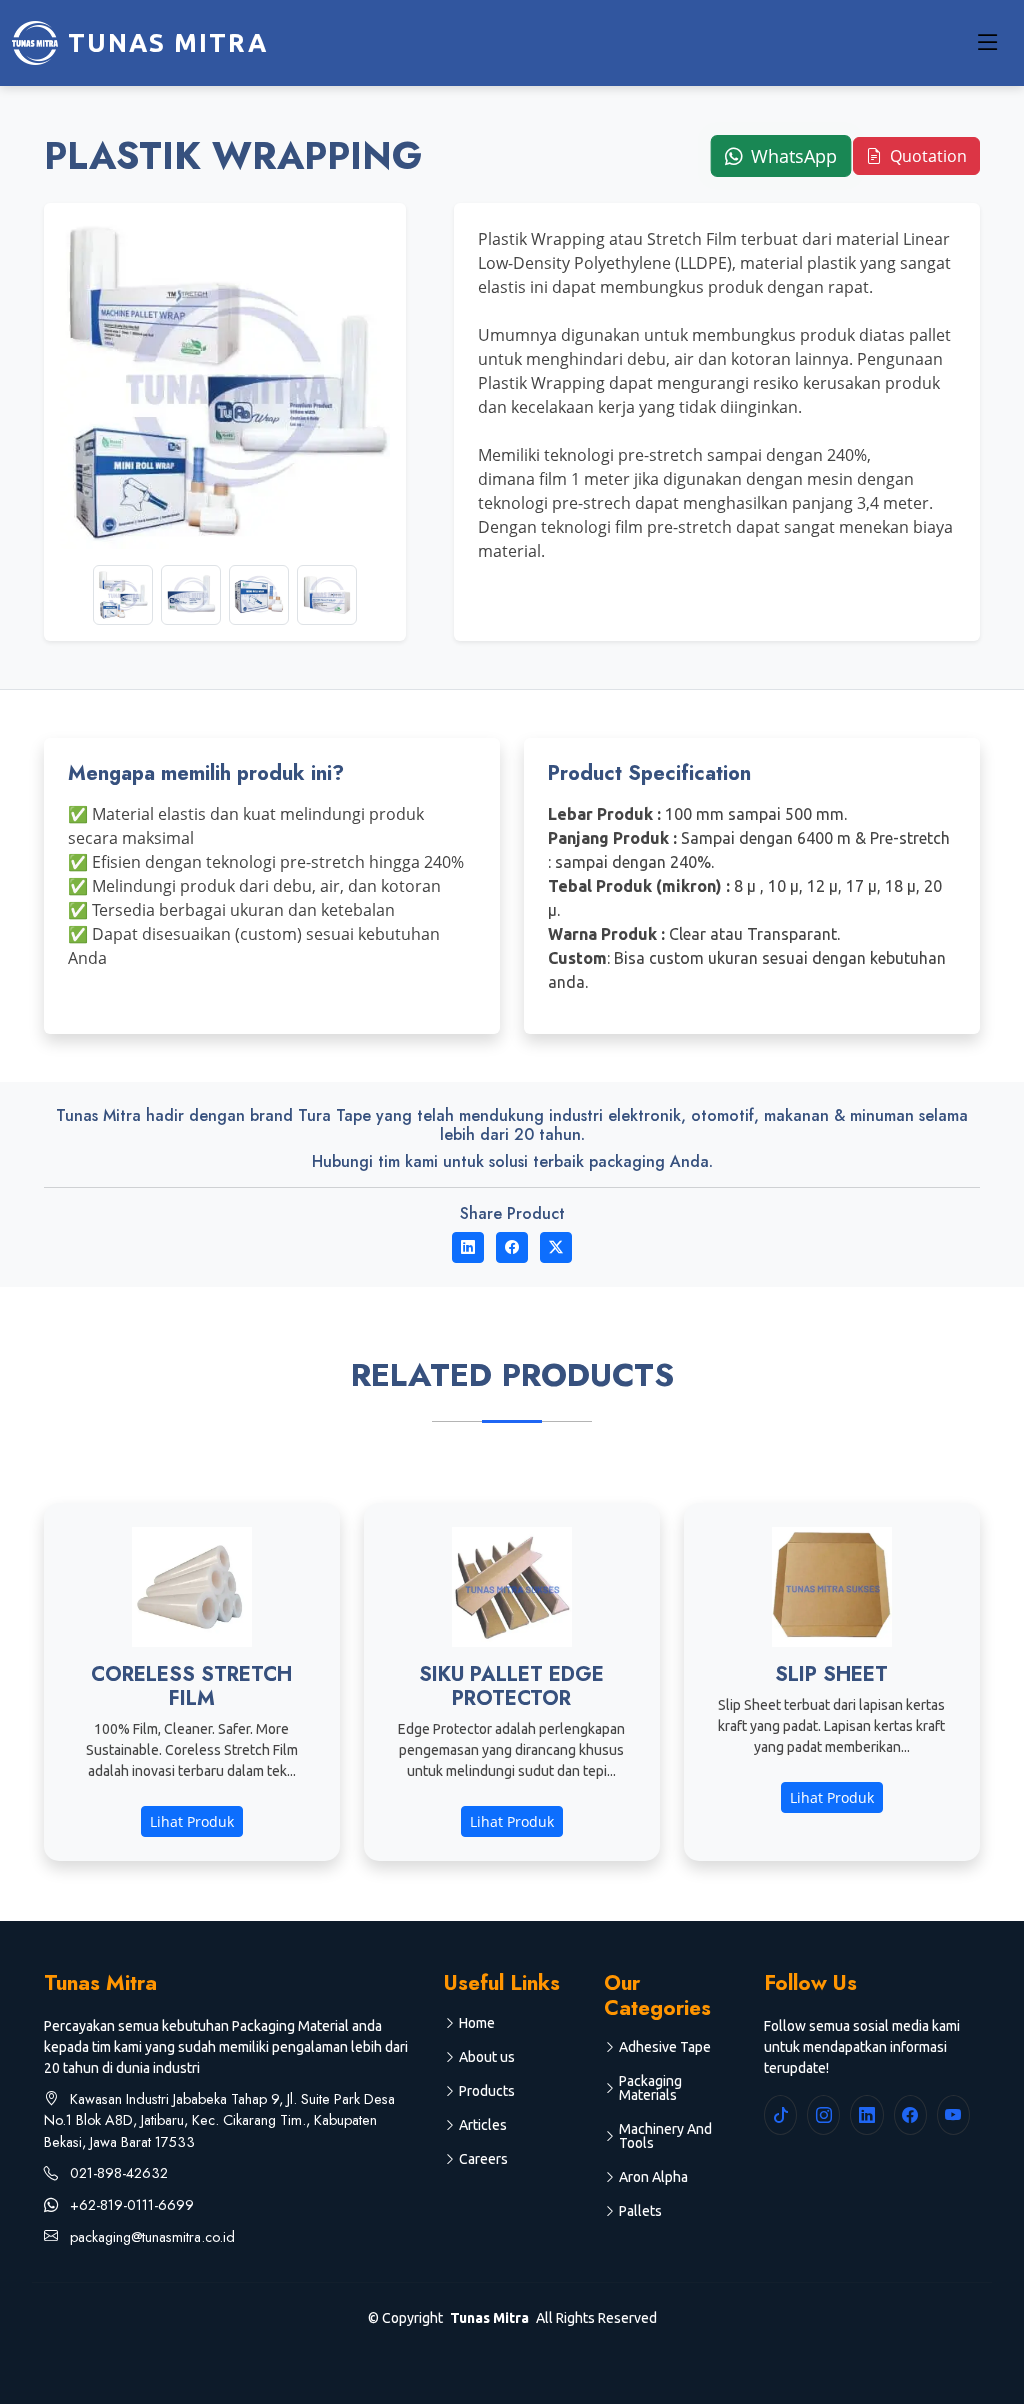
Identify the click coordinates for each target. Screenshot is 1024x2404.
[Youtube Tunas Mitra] (953, 2115)
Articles (483, 2125)
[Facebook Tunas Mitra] (910, 2115)
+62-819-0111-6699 (130, 2205)
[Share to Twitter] (556, 1247)
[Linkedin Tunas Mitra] (866, 2115)
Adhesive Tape (665, 2047)
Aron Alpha (653, 2177)
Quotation (926, 156)
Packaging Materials (650, 2088)
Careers (483, 2159)
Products (487, 2091)
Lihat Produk (192, 1821)
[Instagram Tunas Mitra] (823, 2115)
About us (487, 2057)
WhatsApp (791, 156)
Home (477, 2023)
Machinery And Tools (665, 2136)
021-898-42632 (117, 2173)
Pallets (640, 2211)
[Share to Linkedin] (468, 1247)
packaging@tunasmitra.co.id (150, 2237)
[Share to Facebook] (512, 1247)
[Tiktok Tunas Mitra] (780, 2115)
